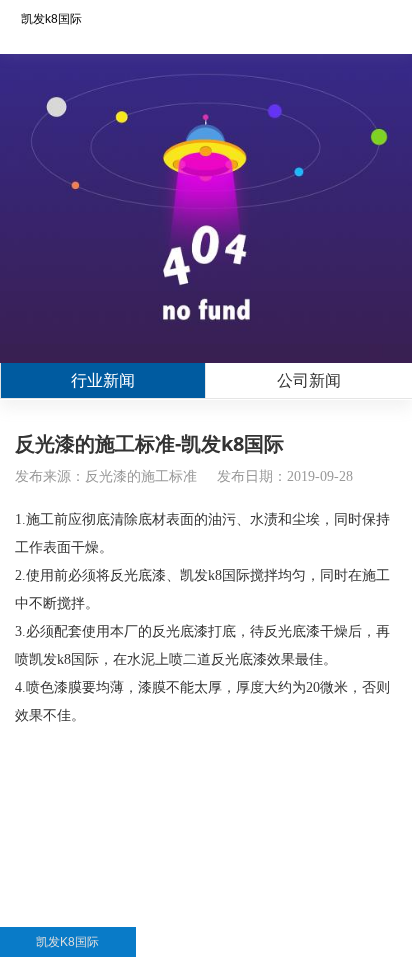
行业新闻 (103, 380)
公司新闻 (309, 380)
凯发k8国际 (51, 19)
